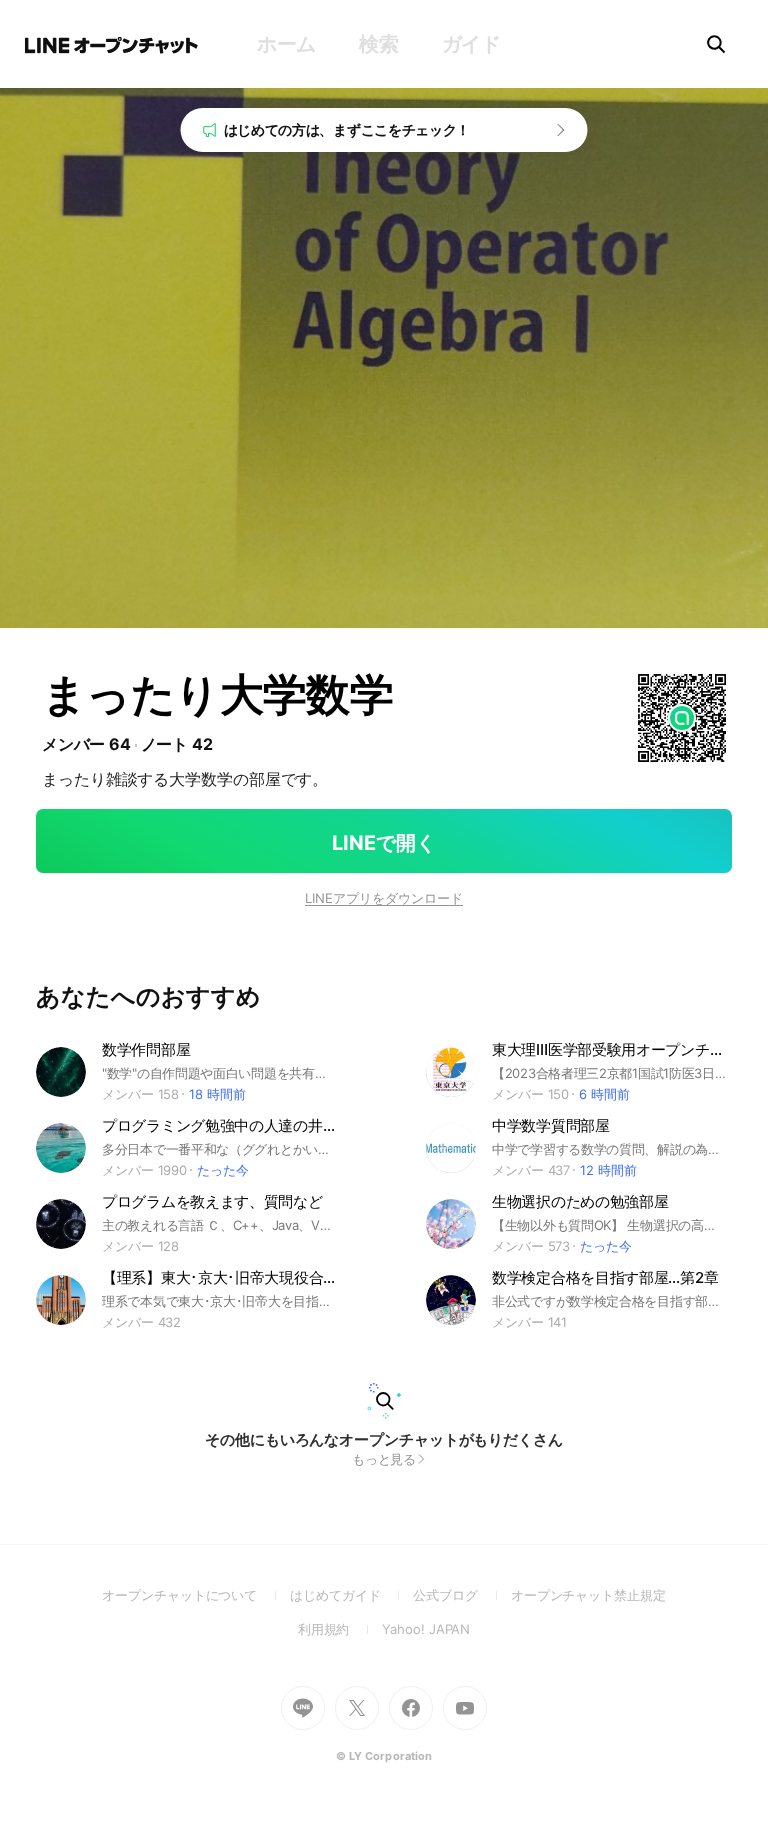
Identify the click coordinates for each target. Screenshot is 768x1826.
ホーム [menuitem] (286, 44)
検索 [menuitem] (378, 44)
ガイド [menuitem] (471, 44)
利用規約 (340, 1629)
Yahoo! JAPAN (426, 1629)
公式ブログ (461, 1595)
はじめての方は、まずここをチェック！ (347, 129)
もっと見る (384, 1459)
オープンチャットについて (196, 1595)
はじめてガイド (351, 1595)
